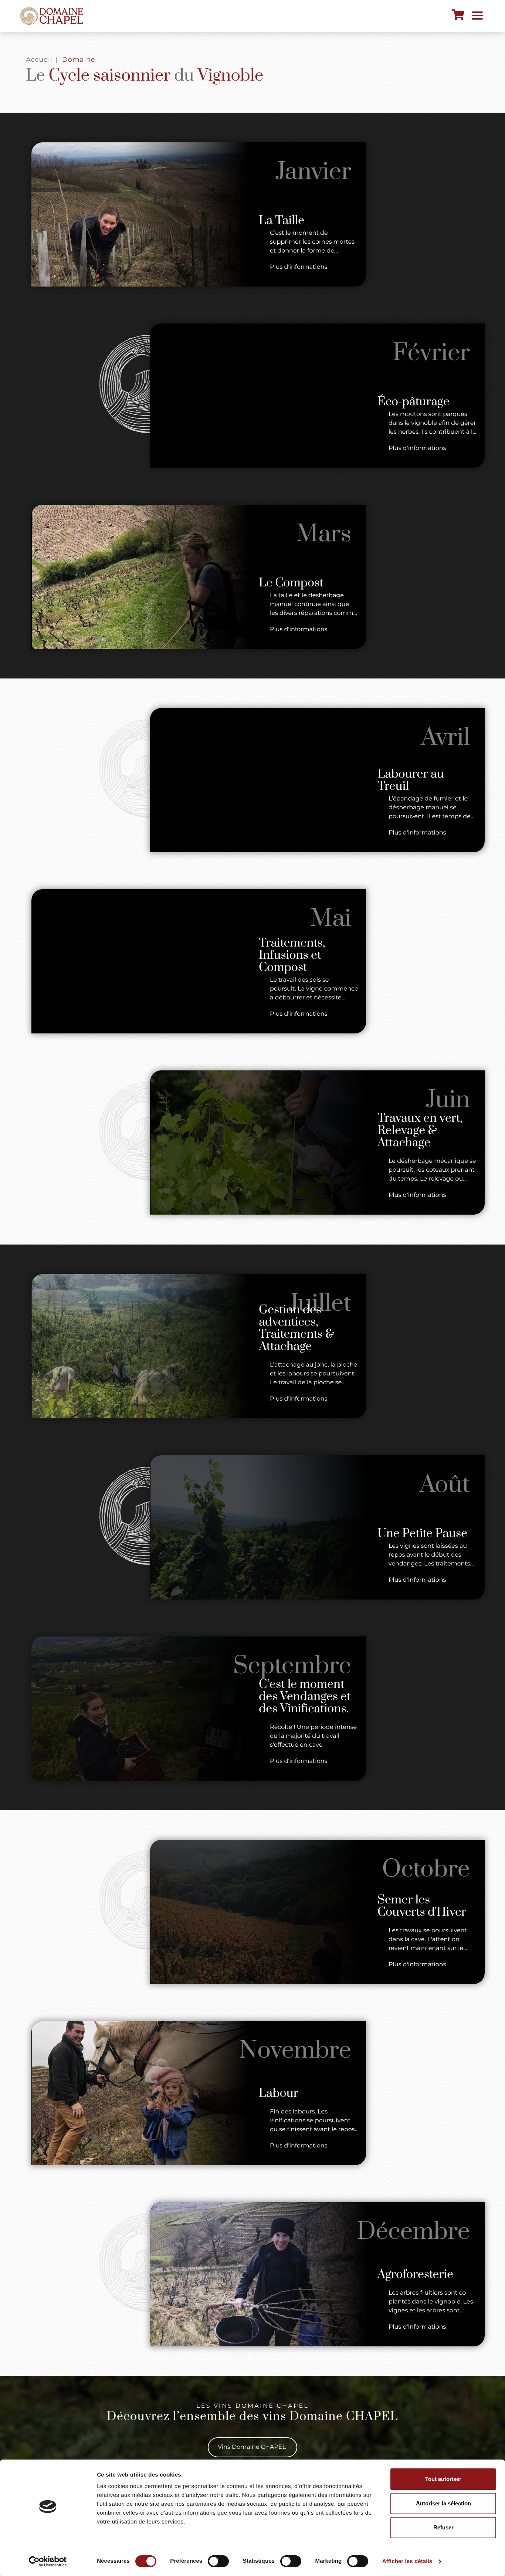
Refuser (443, 2527)
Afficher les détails (407, 2561)
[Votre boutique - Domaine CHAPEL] (458, 15)
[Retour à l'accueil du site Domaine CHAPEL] (52, 16)
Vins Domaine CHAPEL (253, 2447)
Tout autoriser (443, 2479)
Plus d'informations (299, 267)
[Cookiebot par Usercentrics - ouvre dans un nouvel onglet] (48, 2562)
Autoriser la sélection (443, 2503)
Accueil (39, 60)
